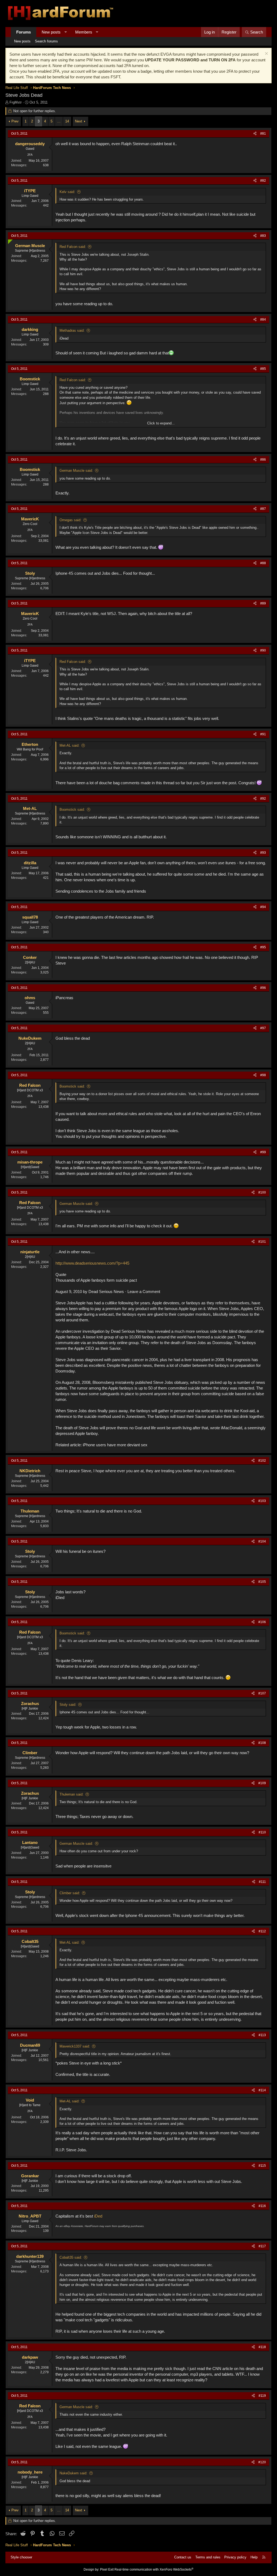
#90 (263, 650)
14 (67, 121)
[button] (66, 32)
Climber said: (70, 1893)
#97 (263, 1028)
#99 (263, 1152)
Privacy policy (235, 2557)
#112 (262, 1931)
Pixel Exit (107, 2570)
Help (254, 2557)
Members (84, 32)
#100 (262, 1192)
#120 (262, 2462)
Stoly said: (68, 1705)
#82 (263, 181)
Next (79, 121)
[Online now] (9, 241)
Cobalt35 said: (71, 2257)
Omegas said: (70, 520)
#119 (262, 2396)
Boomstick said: (72, 810)
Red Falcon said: (73, 247)
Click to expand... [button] (161, 423)
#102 (262, 1461)
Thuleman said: (72, 1794)
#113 (262, 2035)
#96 (263, 988)
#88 (263, 563)
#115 (262, 2166)
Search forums (46, 41)
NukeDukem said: (73, 2473)
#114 (262, 2090)
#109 (262, 1783)
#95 (263, 947)
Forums (24, 32)
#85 (263, 369)
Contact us (183, 2557)
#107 (262, 1693)
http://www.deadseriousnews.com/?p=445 (92, 1263)
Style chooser (21, 2557)
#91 (263, 734)
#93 (263, 853)
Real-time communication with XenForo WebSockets (154, 2570)
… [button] (59, 121)
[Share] (255, 134)
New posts (51, 32)
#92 (263, 799)
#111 (262, 1882)
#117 (262, 2246)
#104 (262, 1541)
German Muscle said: (76, 471)
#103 (262, 1501)
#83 (263, 236)
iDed (98, 2216)
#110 (262, 1832)
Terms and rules (208, 2557)
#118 (262, 2347)
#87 (263, 509)
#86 (263, 460)
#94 (263, 907)
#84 (263, 320)
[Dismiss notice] (266, 54)
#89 (263, 603)
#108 (262, 1743)
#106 (262, 1622)
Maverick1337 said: (75, 2046)
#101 (262, 1242)
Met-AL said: (70, 745)
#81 (263, 134)
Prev (15, 121)
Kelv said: (67, 192)
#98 (263, 1075)
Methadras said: (72, 330)
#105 (262, 1582)
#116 (262, 2206)
